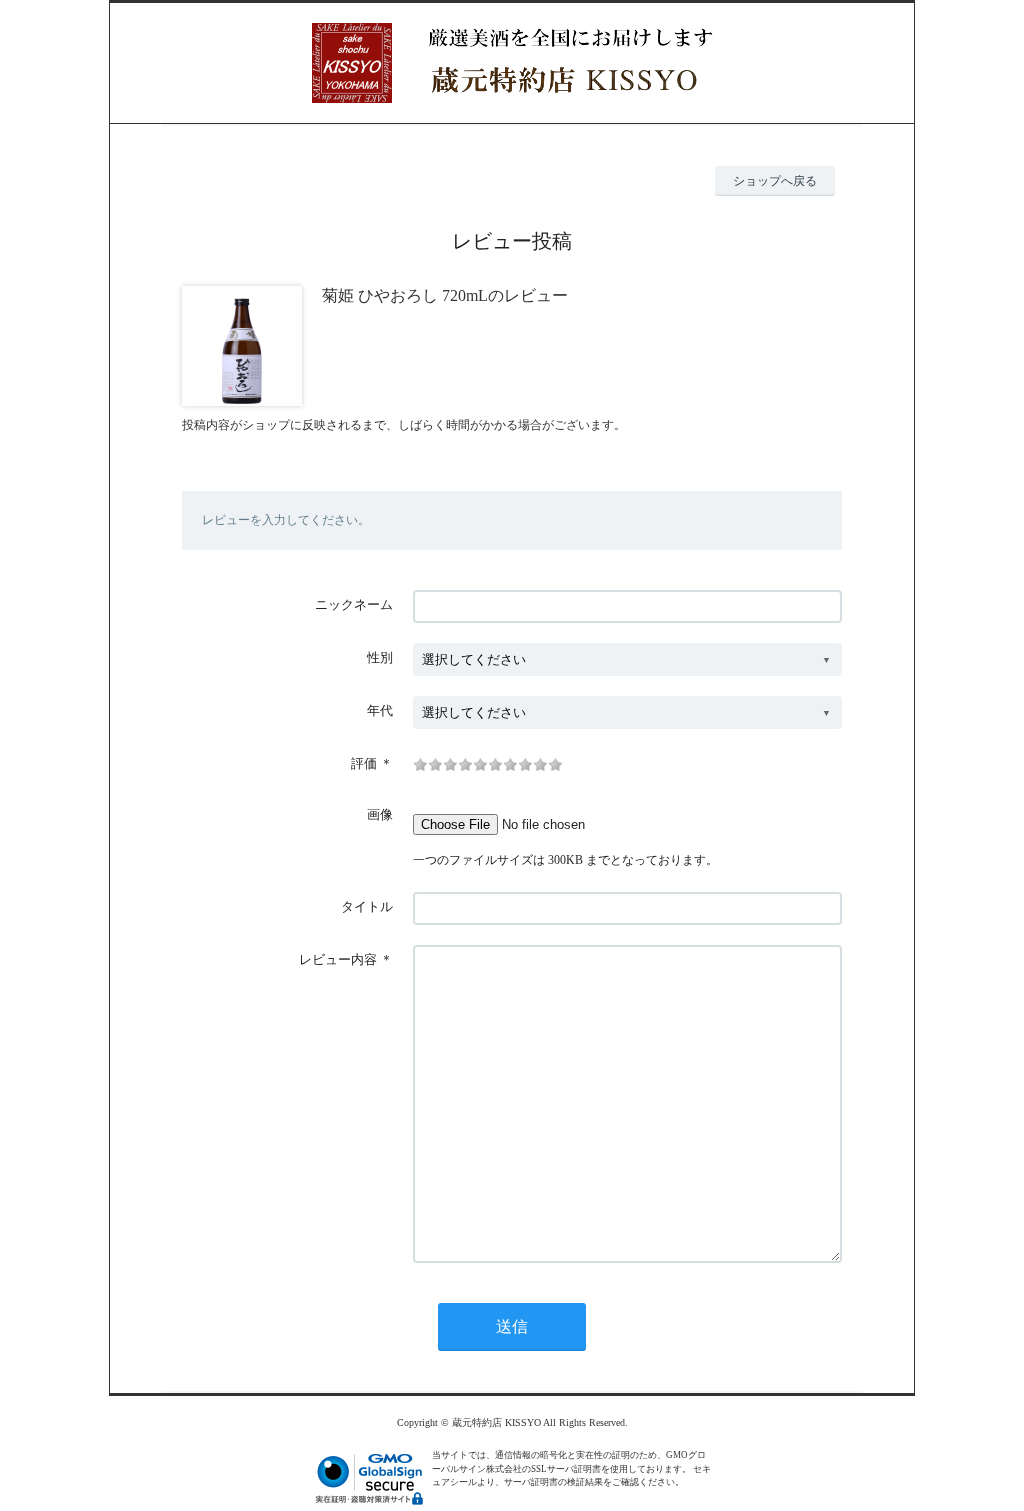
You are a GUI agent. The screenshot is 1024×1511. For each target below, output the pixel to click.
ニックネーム (354, 604)
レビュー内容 (338, 959)
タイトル (367, 906)
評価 (364, 763)
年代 (380, 710)
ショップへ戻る (775, 181)
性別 (380, 657)
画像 (380, 814)
